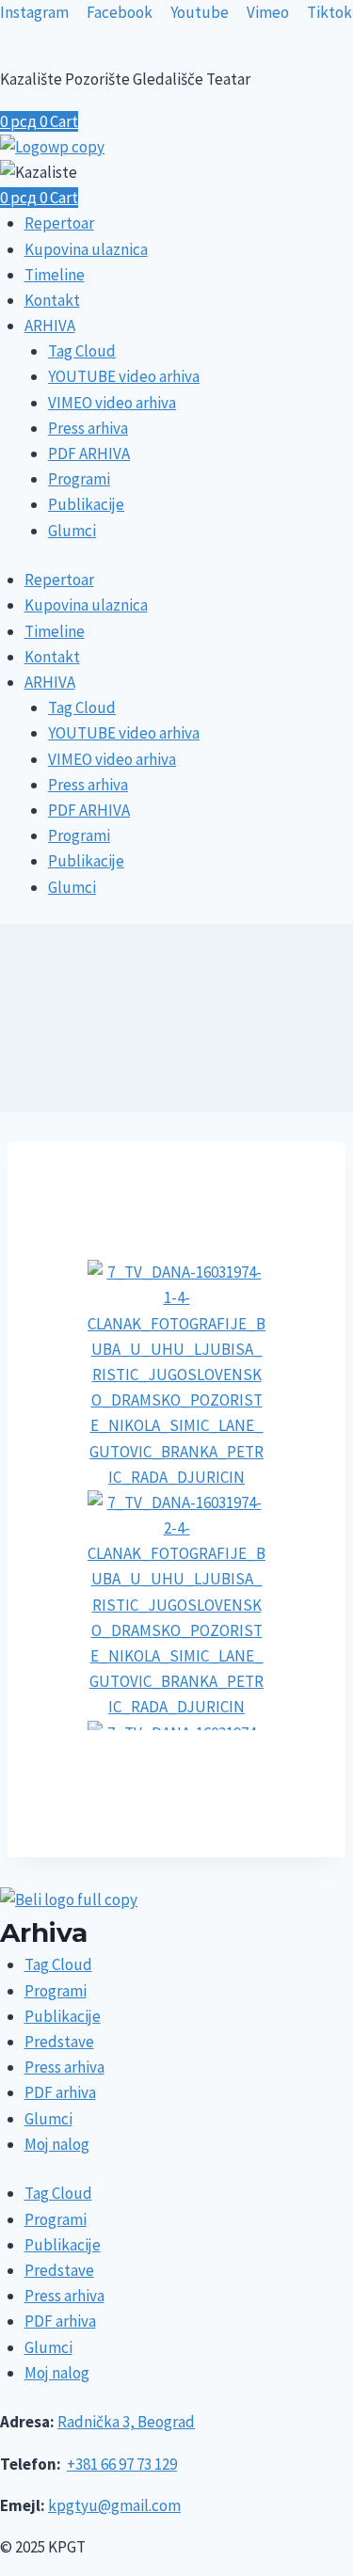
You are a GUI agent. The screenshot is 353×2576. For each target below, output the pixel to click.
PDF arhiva (60, 2092)
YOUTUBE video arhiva (124, 376)
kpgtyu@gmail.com (114, 2505)
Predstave (59, 2042)
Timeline (55, 275)
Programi (79, 479)
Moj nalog (57, 2144)
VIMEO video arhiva (112, 403)
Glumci (72, 531)
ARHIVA (50, 326)
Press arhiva (88, 428)
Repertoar (59, 223)
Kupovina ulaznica (86, 249)
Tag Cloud (82, 351)
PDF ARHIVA (89, 453)
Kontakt (52, 300)
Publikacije (86, 504)
